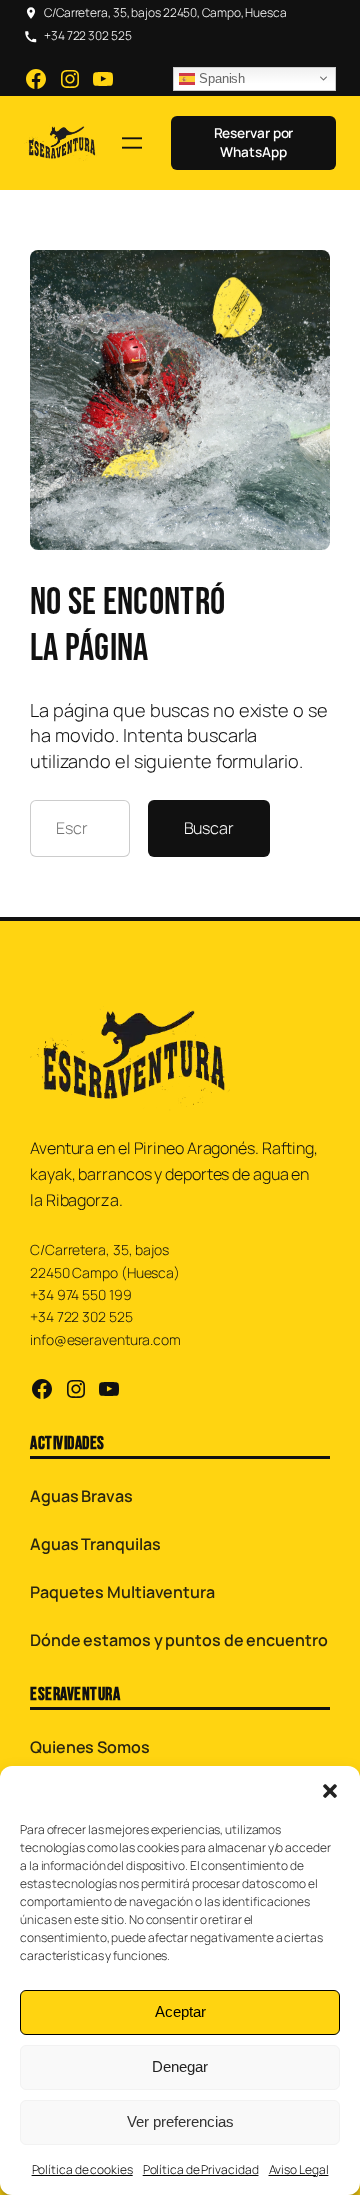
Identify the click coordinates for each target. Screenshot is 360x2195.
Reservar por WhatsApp (254, 142)
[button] (330, 1791)
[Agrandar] (304, 276)
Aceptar (180, 2011)
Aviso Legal (299, 2169)
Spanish (220, 78)
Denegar (180, 2066)
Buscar (209, 828)
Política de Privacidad (201, 2169)
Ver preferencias (180, 2121)
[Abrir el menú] (132, 143)
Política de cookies (82, 2169)
